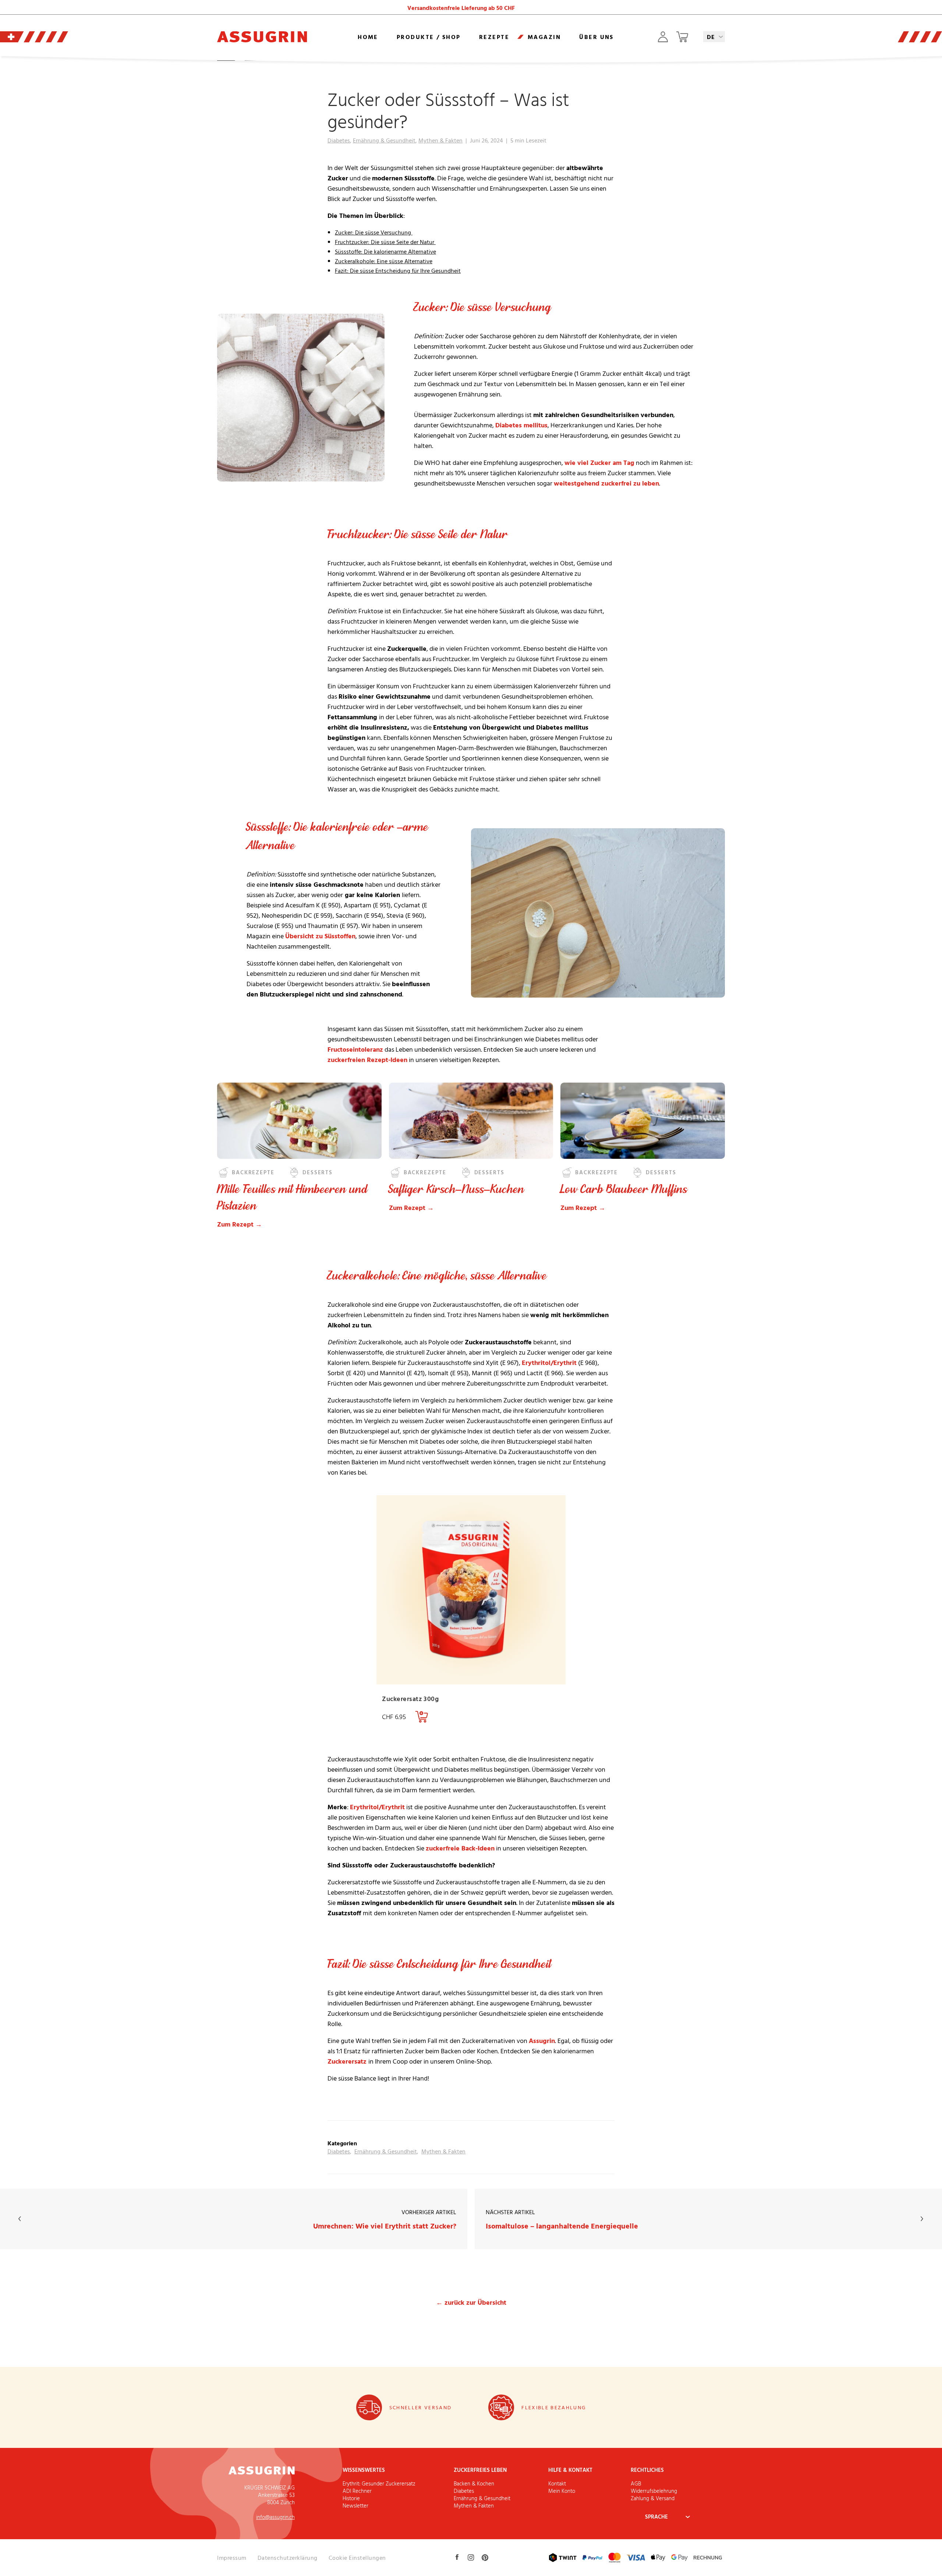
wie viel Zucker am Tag (599, 463)
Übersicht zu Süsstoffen (320, 936)
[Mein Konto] (663, 37)
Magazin (544, 37)
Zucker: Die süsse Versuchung (374, 232)
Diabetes (339, 140)
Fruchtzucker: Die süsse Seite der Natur (385, 242)
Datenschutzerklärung (288, 2558)
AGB (636, 2483)
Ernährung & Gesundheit (384, 140)
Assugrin (542, 2041)
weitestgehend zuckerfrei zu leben (606, 483)
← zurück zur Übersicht (471, 2302)
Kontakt (557, 2483)
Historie (351, 2498)
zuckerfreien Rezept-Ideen (367, 1060)
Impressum (232, 2558)
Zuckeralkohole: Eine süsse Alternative (384, 261)
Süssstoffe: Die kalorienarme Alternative (385, 251)
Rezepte (494, 37)
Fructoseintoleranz (355, 1049)
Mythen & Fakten (440, 140)
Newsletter (355, 2506)
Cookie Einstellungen (357, 2558)
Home (368, 37)
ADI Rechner (357, 2491)
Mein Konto (562, 2491)
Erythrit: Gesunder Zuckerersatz (379, 2483)
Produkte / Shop (429, 37)
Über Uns (596, 37)
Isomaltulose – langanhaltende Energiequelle (562, 2219)
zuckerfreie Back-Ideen (460, 1848)
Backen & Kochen (474, 2483)
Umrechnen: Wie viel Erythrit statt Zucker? (385, 2219)
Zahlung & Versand (653, 2498)
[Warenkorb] (682, 37)
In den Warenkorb (422, 1717)
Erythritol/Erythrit (549, 1363)
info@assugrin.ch (275, 2517)
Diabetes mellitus (521, 425)
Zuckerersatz (348, 2061)
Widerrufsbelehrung (654, 2491)
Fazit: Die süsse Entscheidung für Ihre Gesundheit (398, 271)
